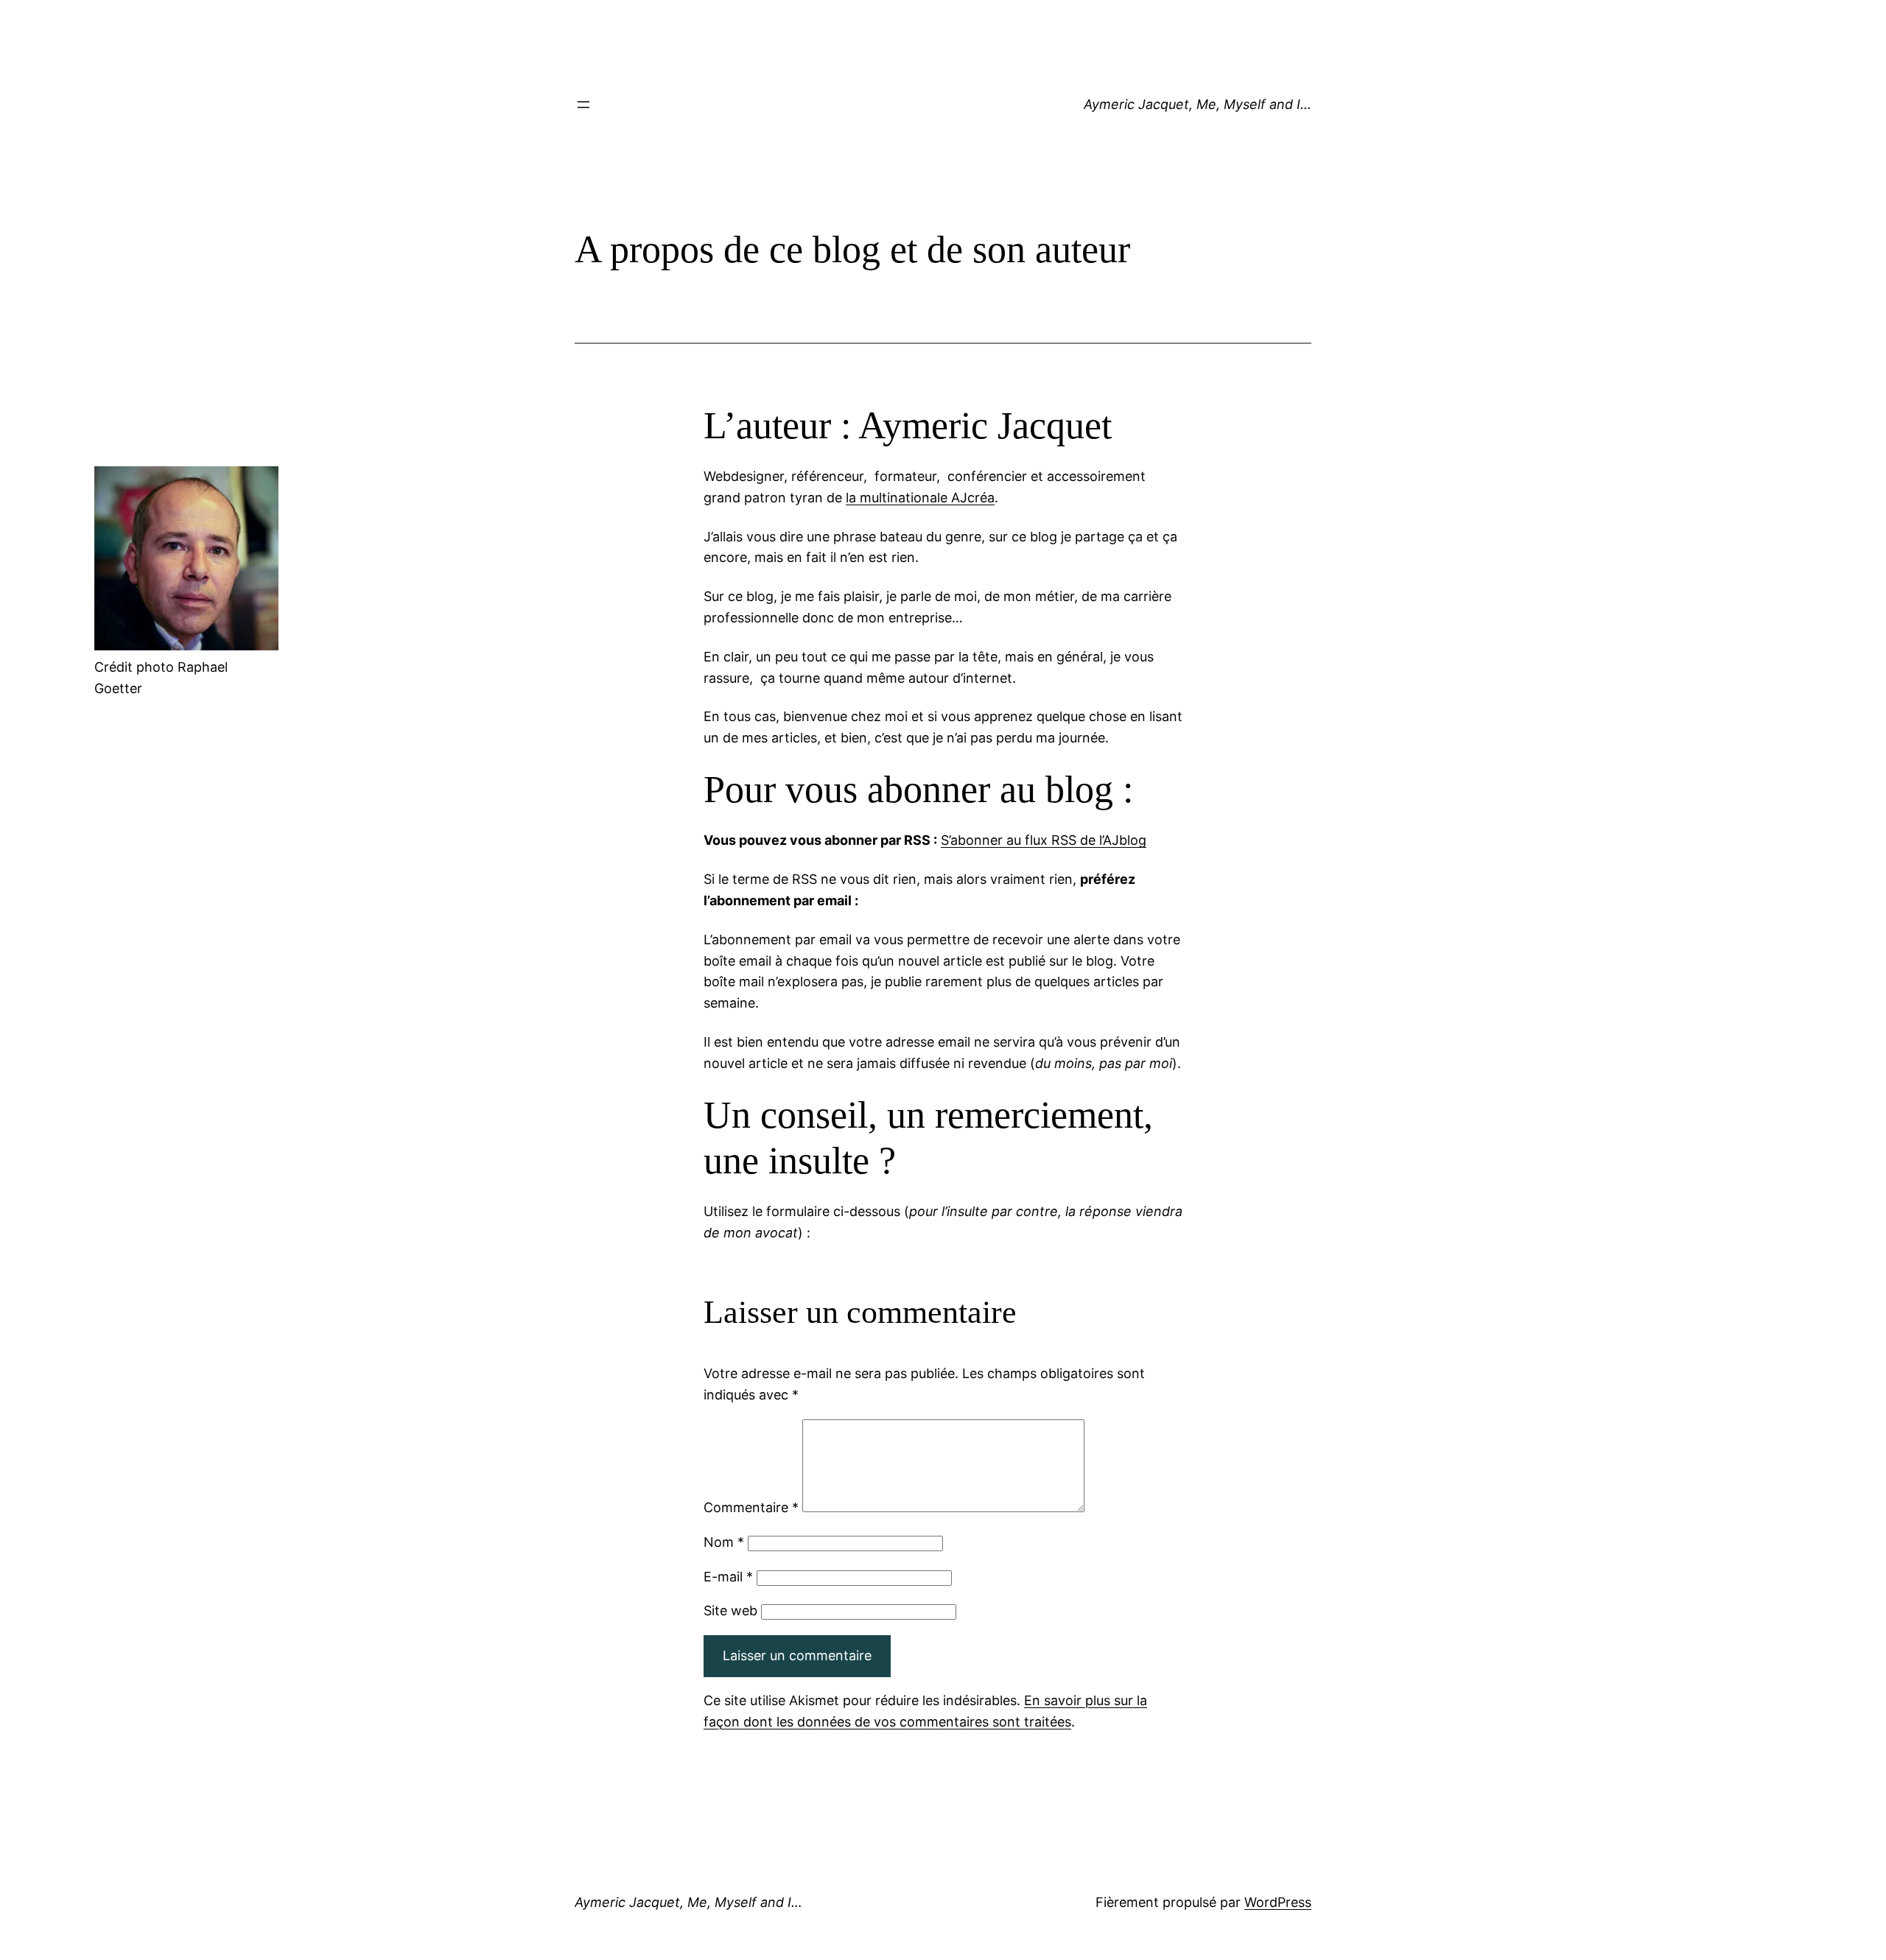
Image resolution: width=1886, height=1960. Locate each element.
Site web (730, 1610)
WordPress (1278, 1902)
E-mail (728, 1577)
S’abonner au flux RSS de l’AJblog (1044, 840)
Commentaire (751, 1507)
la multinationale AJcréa (920, 498)
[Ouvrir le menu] (583, 105)
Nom (724, 1542)
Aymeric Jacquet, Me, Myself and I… (1198, 104)
